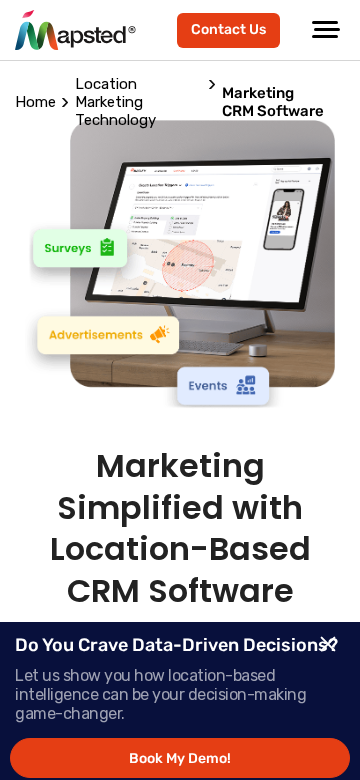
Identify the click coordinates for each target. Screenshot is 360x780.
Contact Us (228, 29)
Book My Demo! (180, 758)
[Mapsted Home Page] (75, 30)
